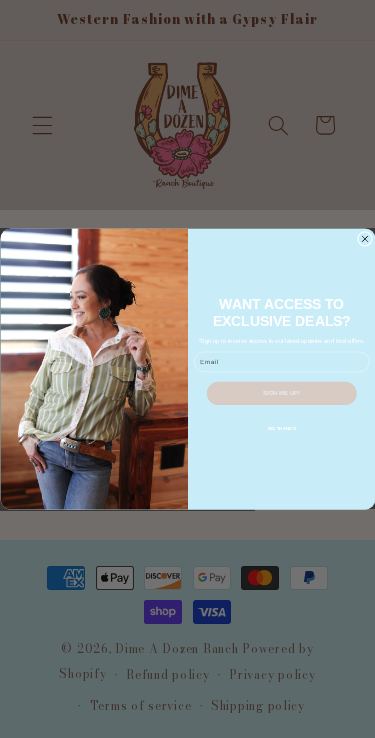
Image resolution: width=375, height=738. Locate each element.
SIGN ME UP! (281, 393)
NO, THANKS (281, 428)
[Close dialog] (365, 239)
